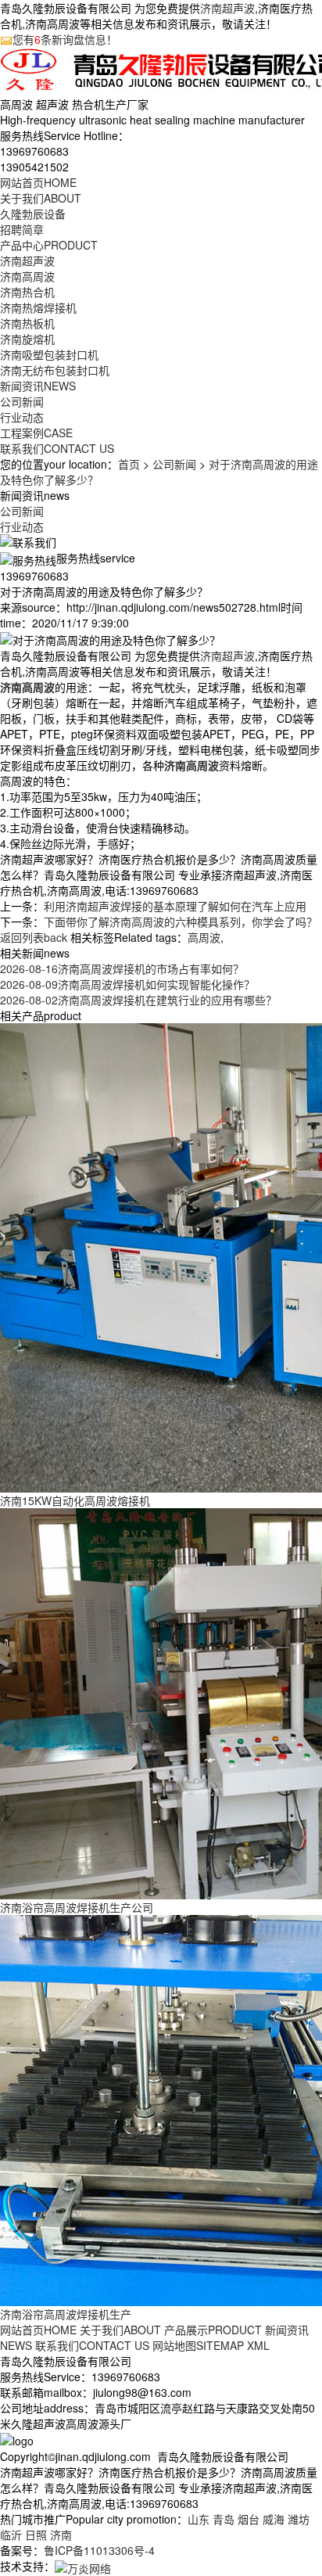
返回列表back (34, 937)
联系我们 (57, 448)
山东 (199, 2519)
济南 (61, 2535)
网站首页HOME (38, 2330)
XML (258, 2345)
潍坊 (299, 2519)
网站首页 (38, 182)
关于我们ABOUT (120, 2330)
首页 (129, 464)
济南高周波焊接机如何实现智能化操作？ (127, 984)
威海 (274, 2519)
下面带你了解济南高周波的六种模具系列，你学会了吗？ (181, 922)
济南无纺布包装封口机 (55, 370)
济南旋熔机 (27, 339)
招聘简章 (22, 229)
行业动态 (22, 417)
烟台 (249, 2519)
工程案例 (36, 433)
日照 (36, 2535)
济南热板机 (27, 323)
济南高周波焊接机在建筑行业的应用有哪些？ (138, 1000)
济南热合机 (27, 292)
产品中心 (49, 245)
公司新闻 (22, 401)
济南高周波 (27, 276)
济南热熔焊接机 (38, 307)
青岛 (224, 2519)
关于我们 (41, 198)
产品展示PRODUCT (213, 2330)
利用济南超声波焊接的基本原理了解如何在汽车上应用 (175, 906)
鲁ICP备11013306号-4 (99, 2550)
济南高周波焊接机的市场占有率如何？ (122, 968)
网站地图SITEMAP (198, 2345)
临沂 (11, 2535)
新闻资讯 (38, 386)
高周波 (204, 937)
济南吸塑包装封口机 (49, 354)
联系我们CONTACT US (92, 2345)
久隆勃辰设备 (33, 214)
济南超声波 (227, 8)
